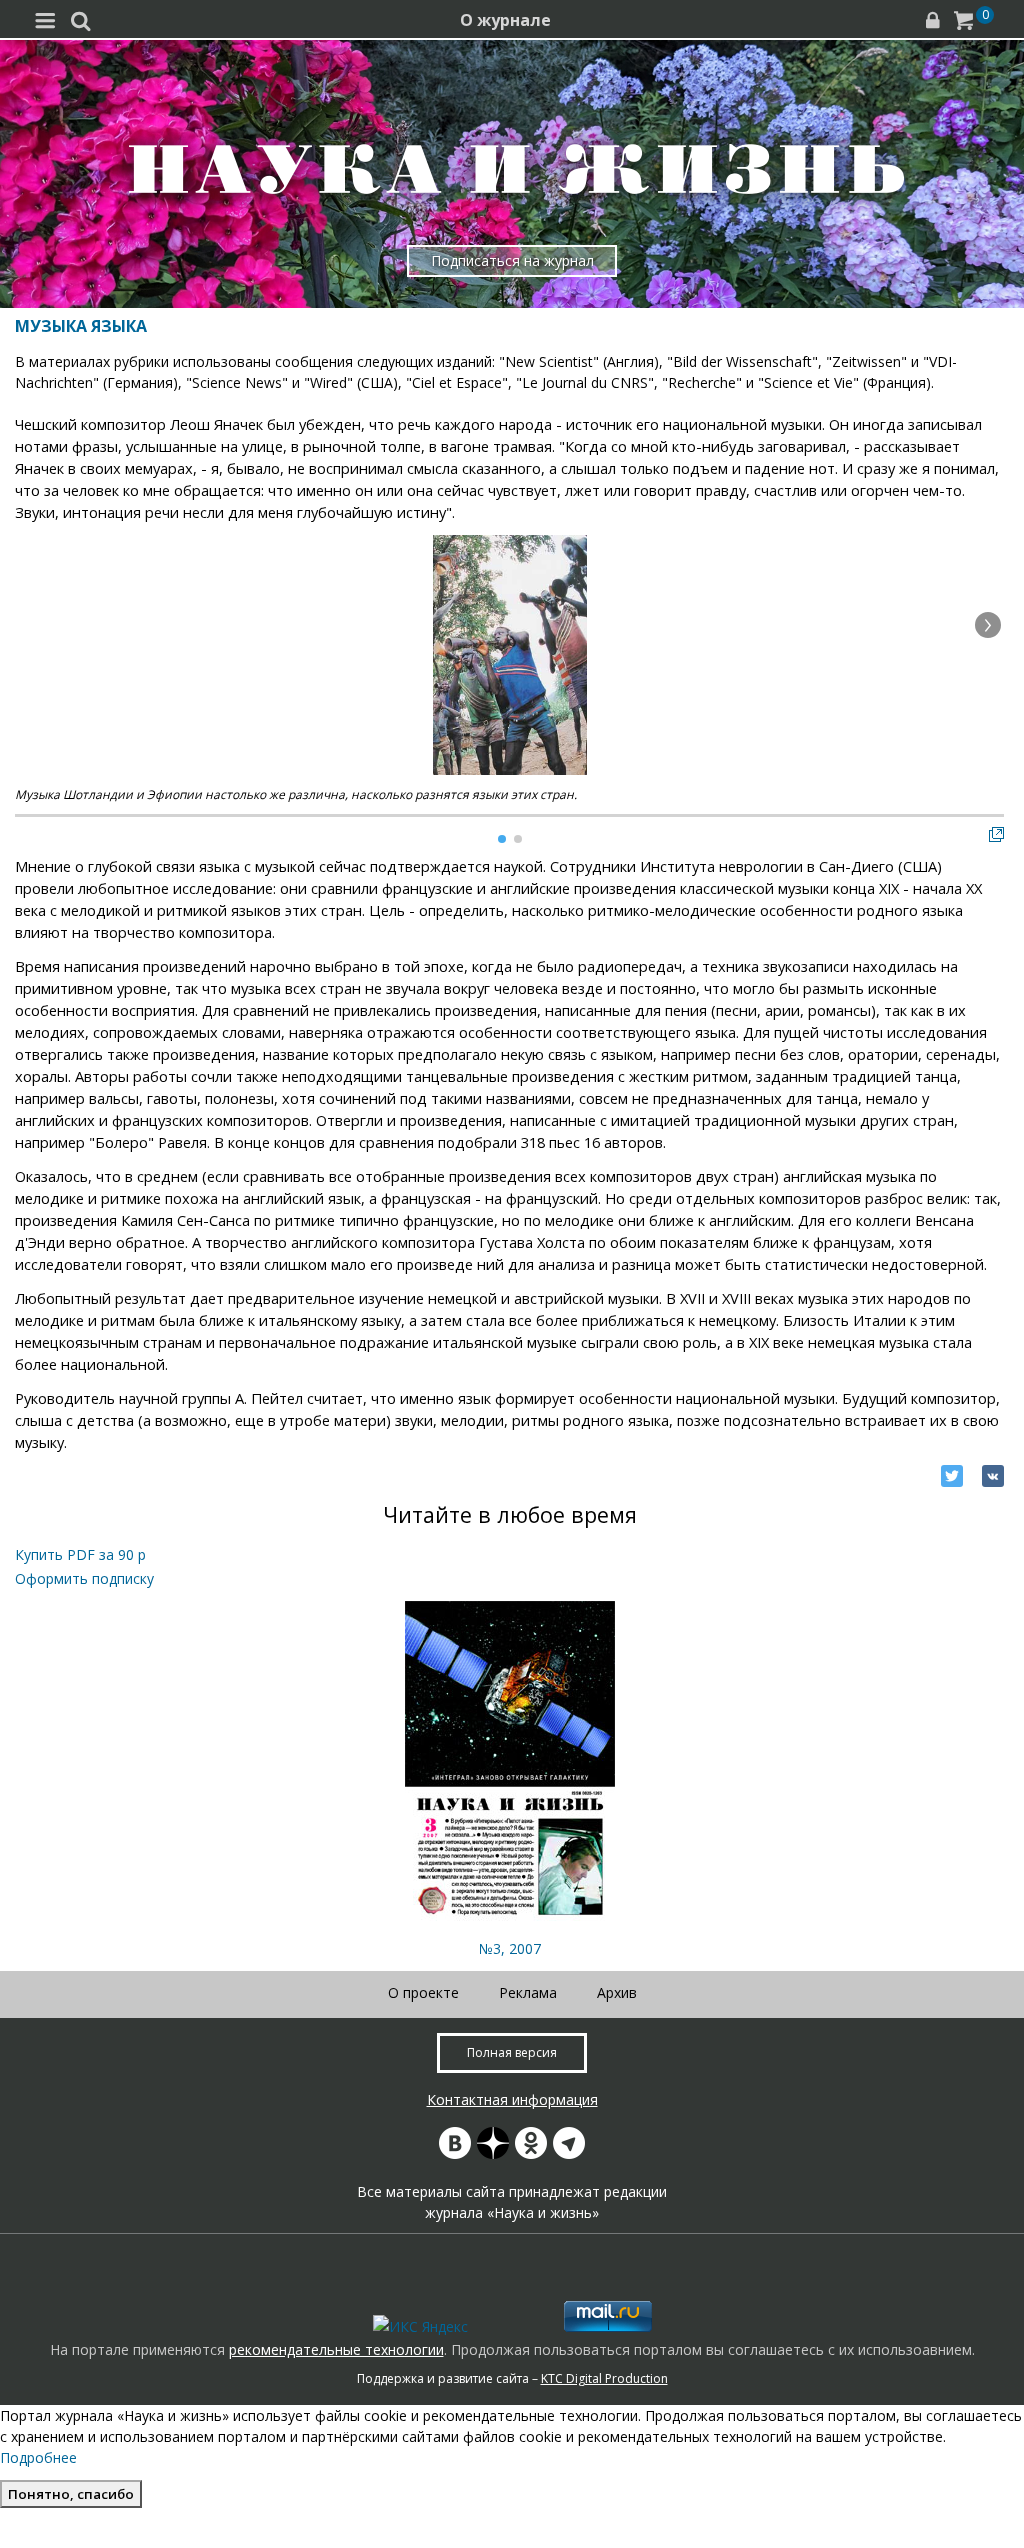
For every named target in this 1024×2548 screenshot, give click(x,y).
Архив (617, 1992)
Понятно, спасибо (71, 2494)
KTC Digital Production (604, 2378)
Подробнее (38, 2457)
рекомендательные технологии (336, 2349)
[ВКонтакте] (993, 1476)
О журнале (505, 20)
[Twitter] (952, 1476)
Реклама (528, 1992)
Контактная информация (512, 2099)
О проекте (423, 1992)
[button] (988, 625)
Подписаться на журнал (512, 260)
